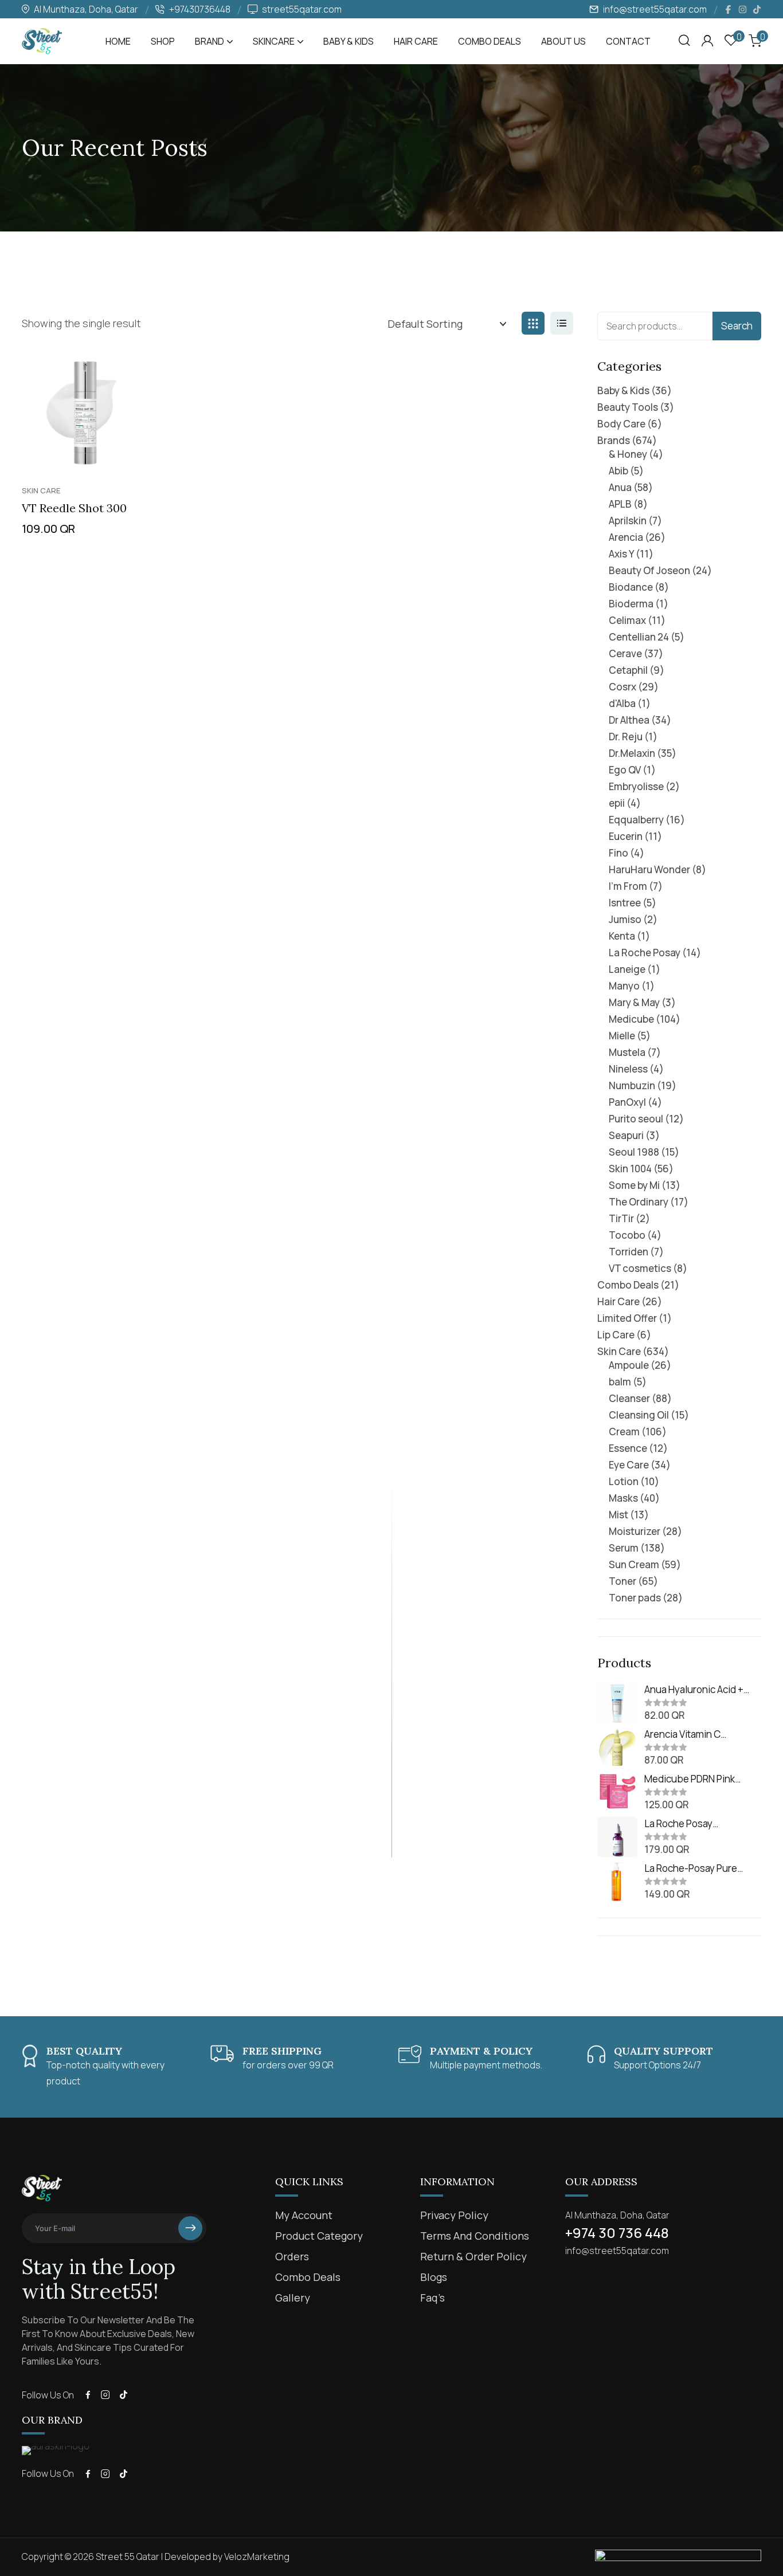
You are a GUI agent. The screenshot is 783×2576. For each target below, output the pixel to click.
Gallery (293, 2298)
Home (118, 41)
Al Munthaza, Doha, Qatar (617, 2215)
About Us (563, 41)
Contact (628, 41)
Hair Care (416, 41)
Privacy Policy (454, 2215)
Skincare (274, 41)
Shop (163, 41)
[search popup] (684, 41)
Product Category (319, 2236)
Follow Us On (48, 2395)
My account (304, 2215)
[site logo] (42, 49)
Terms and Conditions (475, 2236)
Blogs (434, 2277)
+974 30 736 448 (617, 2233)
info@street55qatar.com (655, 9)
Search (737, 326)
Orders (292, 2256)
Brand (210, 41)
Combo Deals (490, 41)
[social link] (728, 9)
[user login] (707, 41)
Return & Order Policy (473, 2256)
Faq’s (432, 2298)
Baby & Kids (349, 41)
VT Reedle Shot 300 (74, 508)
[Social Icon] (88, 2395)
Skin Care (41, 490)
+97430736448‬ (200, 9)
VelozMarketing (257, 2557)
